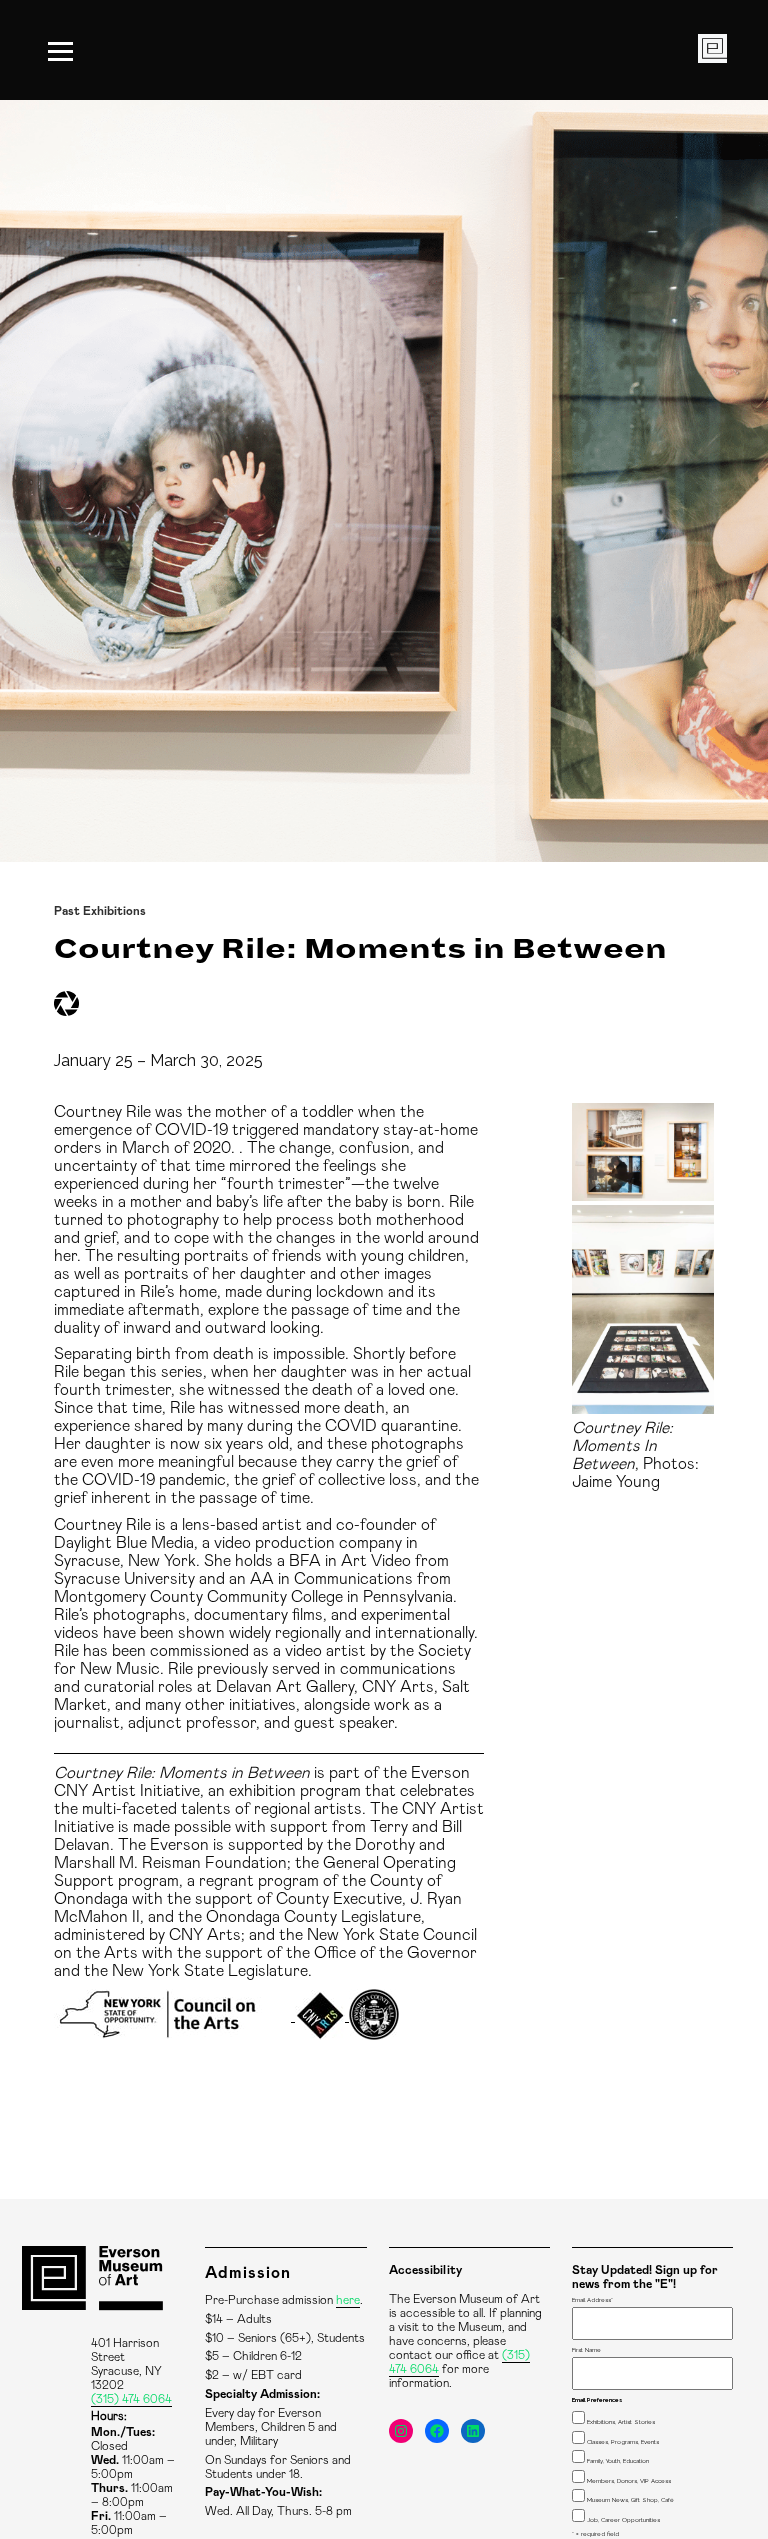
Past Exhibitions (100, 911)
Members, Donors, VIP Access (629, 2480)
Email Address (592, 2299)
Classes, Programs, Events (623, 2441)
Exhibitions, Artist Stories (621, 2421)
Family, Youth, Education (618, 2460)
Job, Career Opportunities (623, 2519)
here (348, 2300)
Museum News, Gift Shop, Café (630, 2499)
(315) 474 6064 (131, 2399)
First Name (586, 2349)
